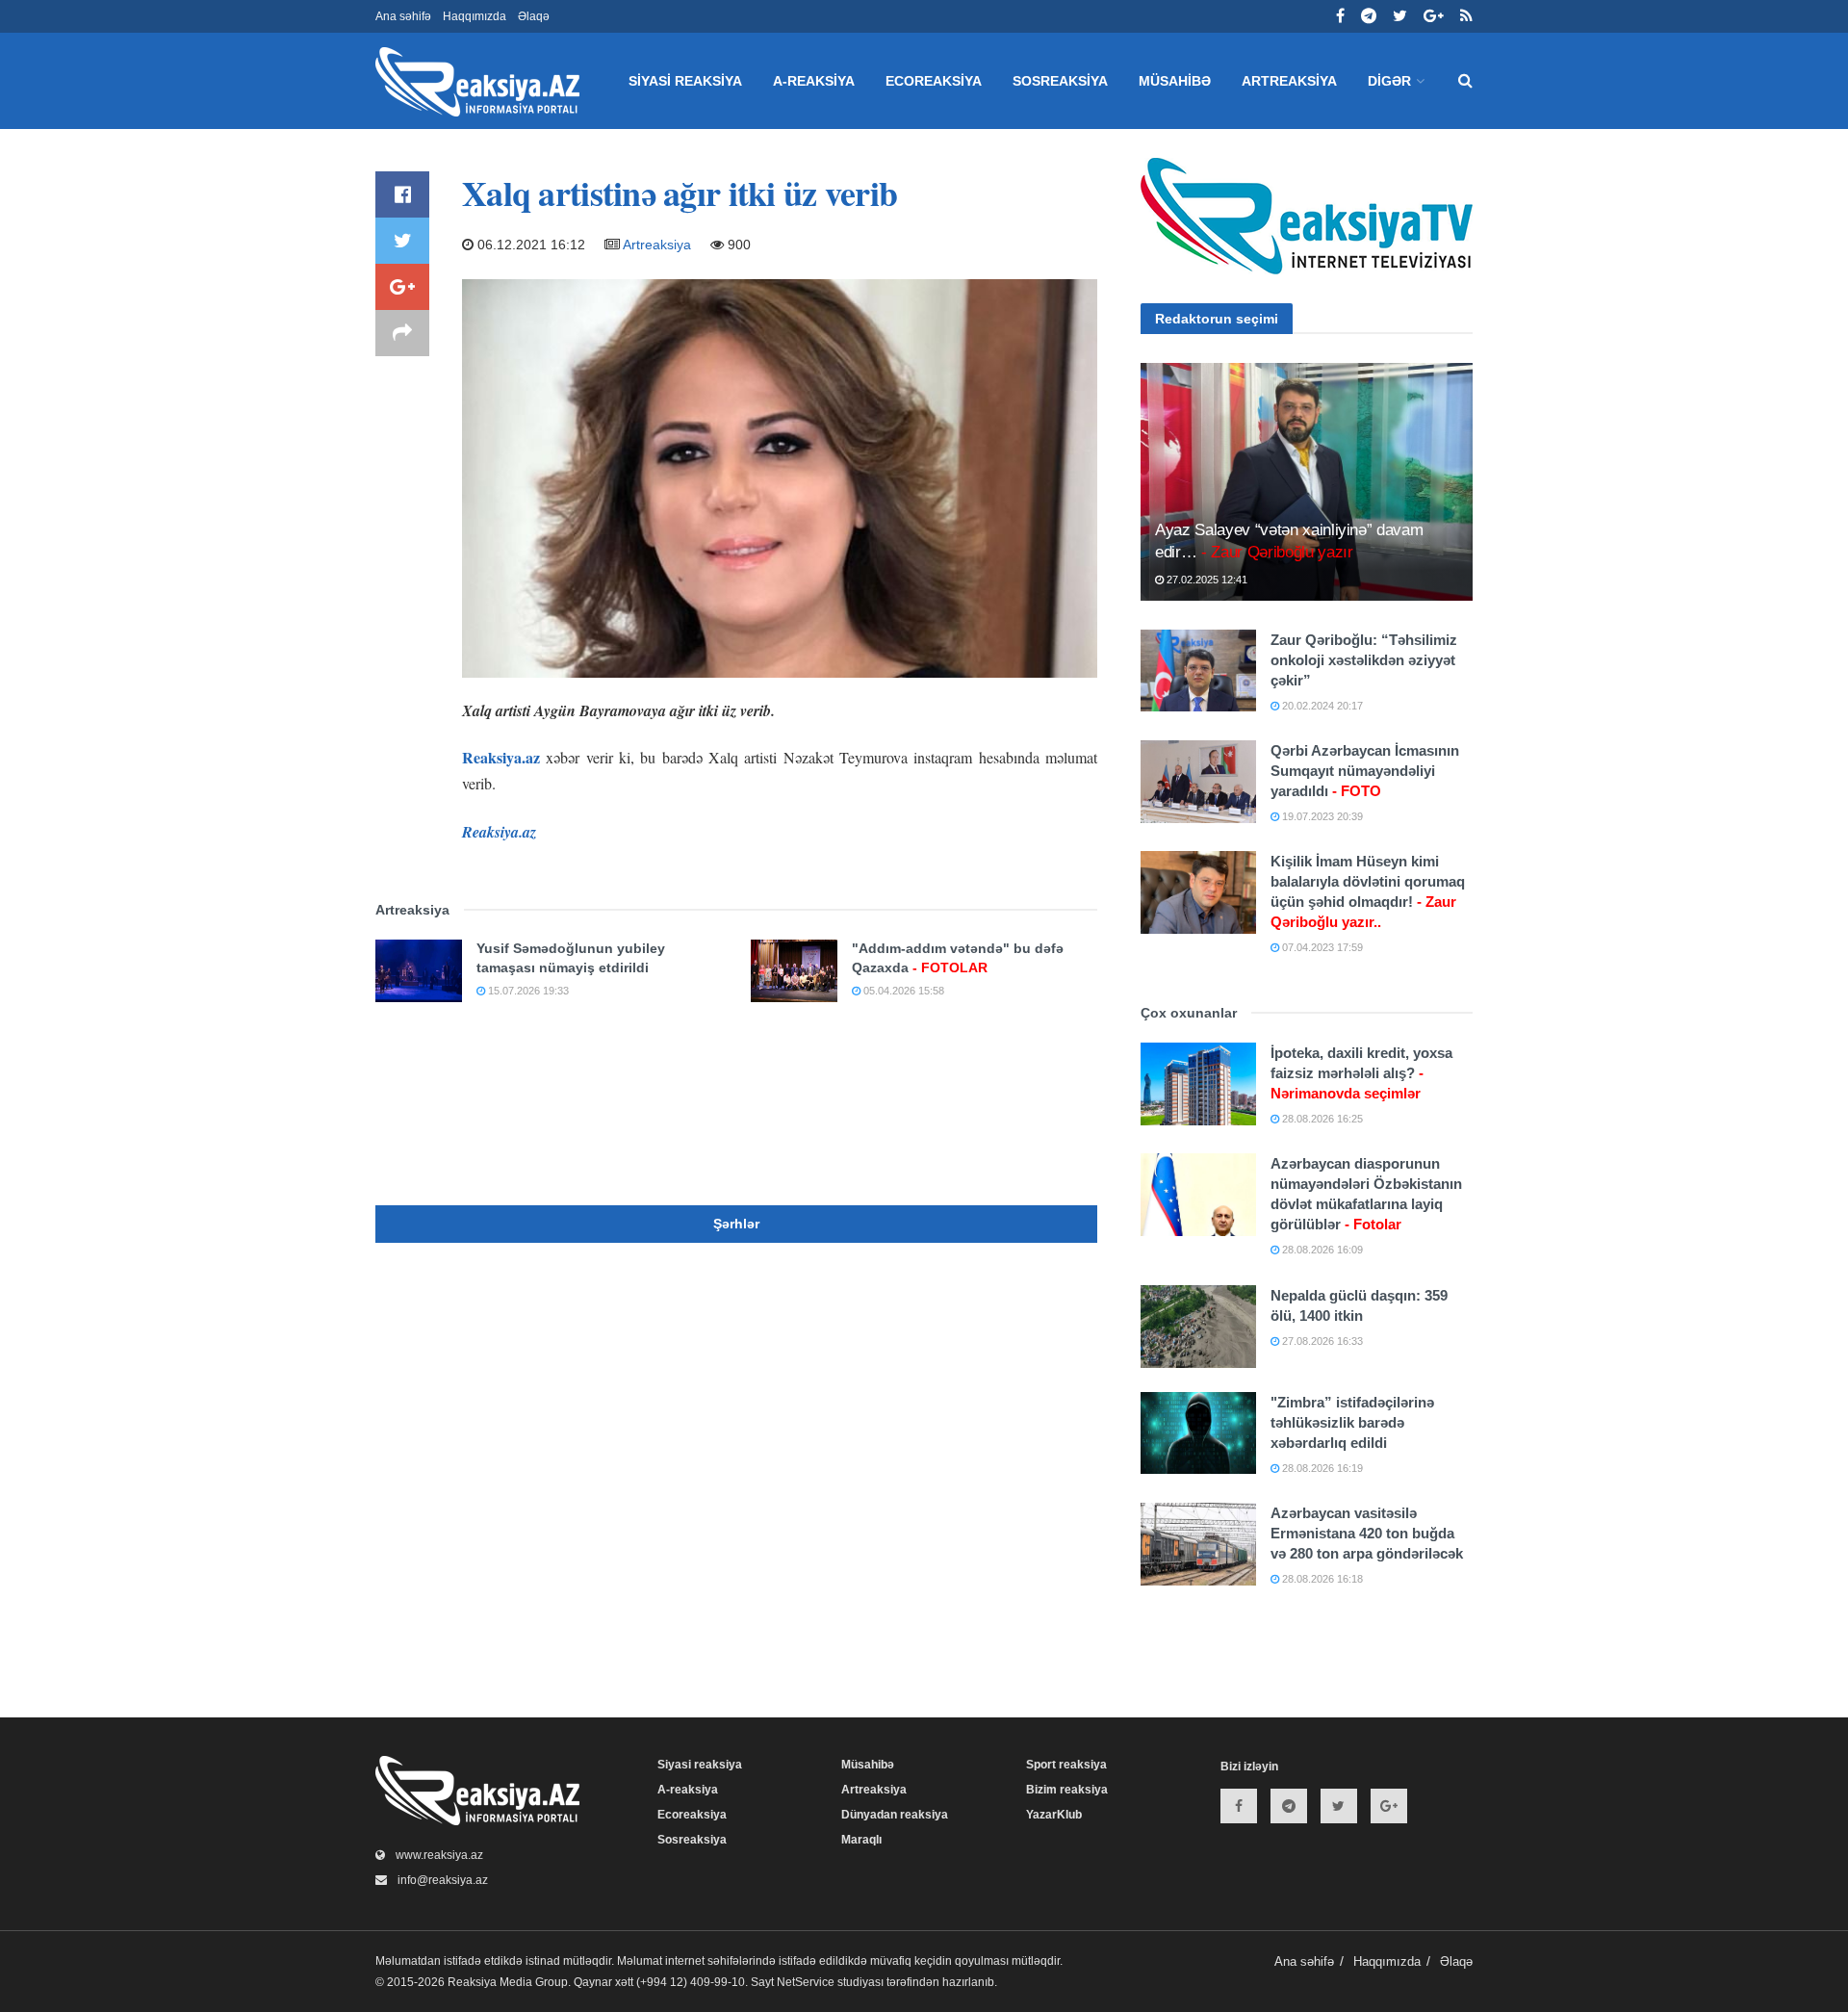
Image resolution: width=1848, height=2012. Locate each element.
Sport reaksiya (1066, 1765)
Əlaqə (534, 16)
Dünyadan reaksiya (895, 1815)
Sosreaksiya (1060, 81)
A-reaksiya (814, 81)
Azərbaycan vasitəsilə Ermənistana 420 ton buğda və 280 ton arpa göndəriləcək (1367, 1533)
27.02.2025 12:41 (1206, 580)
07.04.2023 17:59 (1321, 947)
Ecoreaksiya (934, 81)
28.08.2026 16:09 (1321, 1250)
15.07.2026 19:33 (527, 991)
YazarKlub (1054, 1815)
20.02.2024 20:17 (1321, 706)
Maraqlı (861, 1840)
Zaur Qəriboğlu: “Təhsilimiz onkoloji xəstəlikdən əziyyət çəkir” (1364, 660)
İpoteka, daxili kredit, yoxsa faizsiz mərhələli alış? (1361, 1073)
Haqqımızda (475, 16)
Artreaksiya (1289, 81)
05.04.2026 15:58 (902, 991)
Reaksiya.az (501, 757)
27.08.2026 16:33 (1321, 1341)
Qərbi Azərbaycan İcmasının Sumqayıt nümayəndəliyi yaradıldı (1365, 771)
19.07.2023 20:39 (1321, 816)
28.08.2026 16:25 (1321, 1119)
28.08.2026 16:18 (1321, 1579)
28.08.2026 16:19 (1321, 1468)
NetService (806, 1982)
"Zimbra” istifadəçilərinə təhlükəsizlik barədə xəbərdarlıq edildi (1352, 1422)
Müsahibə (1175, 81)
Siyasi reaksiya (685, 81)
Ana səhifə (403, 16)
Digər (1389, 81)
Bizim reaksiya (1067, 1790)
